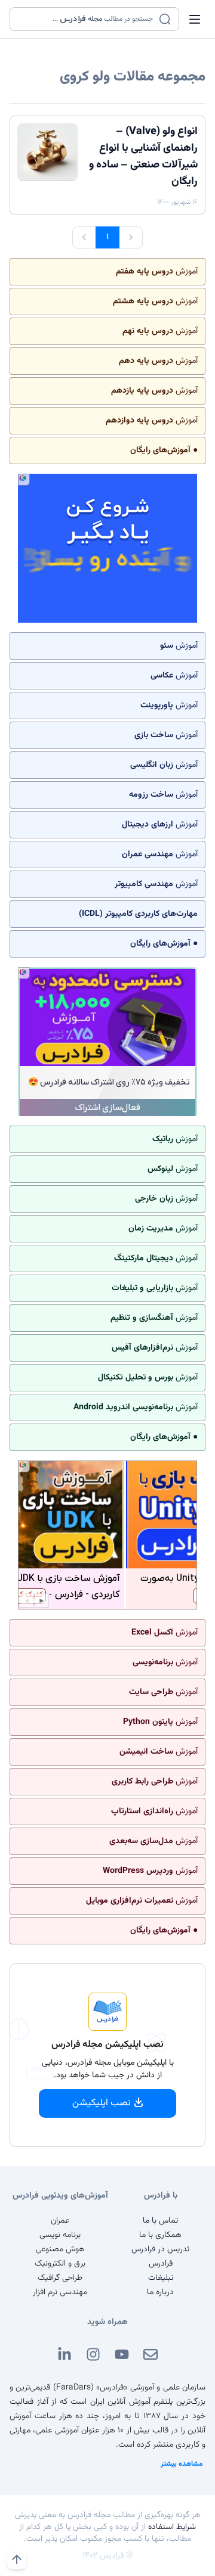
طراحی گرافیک (60, 2278)
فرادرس (161, 2264)
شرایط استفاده (172, 2527)
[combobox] (87, 19)
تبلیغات (161, 2278)
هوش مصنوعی (60, 2249)
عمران (60, 2221)
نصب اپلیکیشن (102, 2103)
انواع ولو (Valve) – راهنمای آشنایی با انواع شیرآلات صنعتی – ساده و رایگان (143, 157)
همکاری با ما (160, 2235)
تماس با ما (160, 2221)
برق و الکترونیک (60, 2264)
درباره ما (160, 2292)
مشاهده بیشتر (182, 2464)
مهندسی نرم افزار (60, 2292)
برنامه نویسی (60, 2235)
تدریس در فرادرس (160, 2249)
